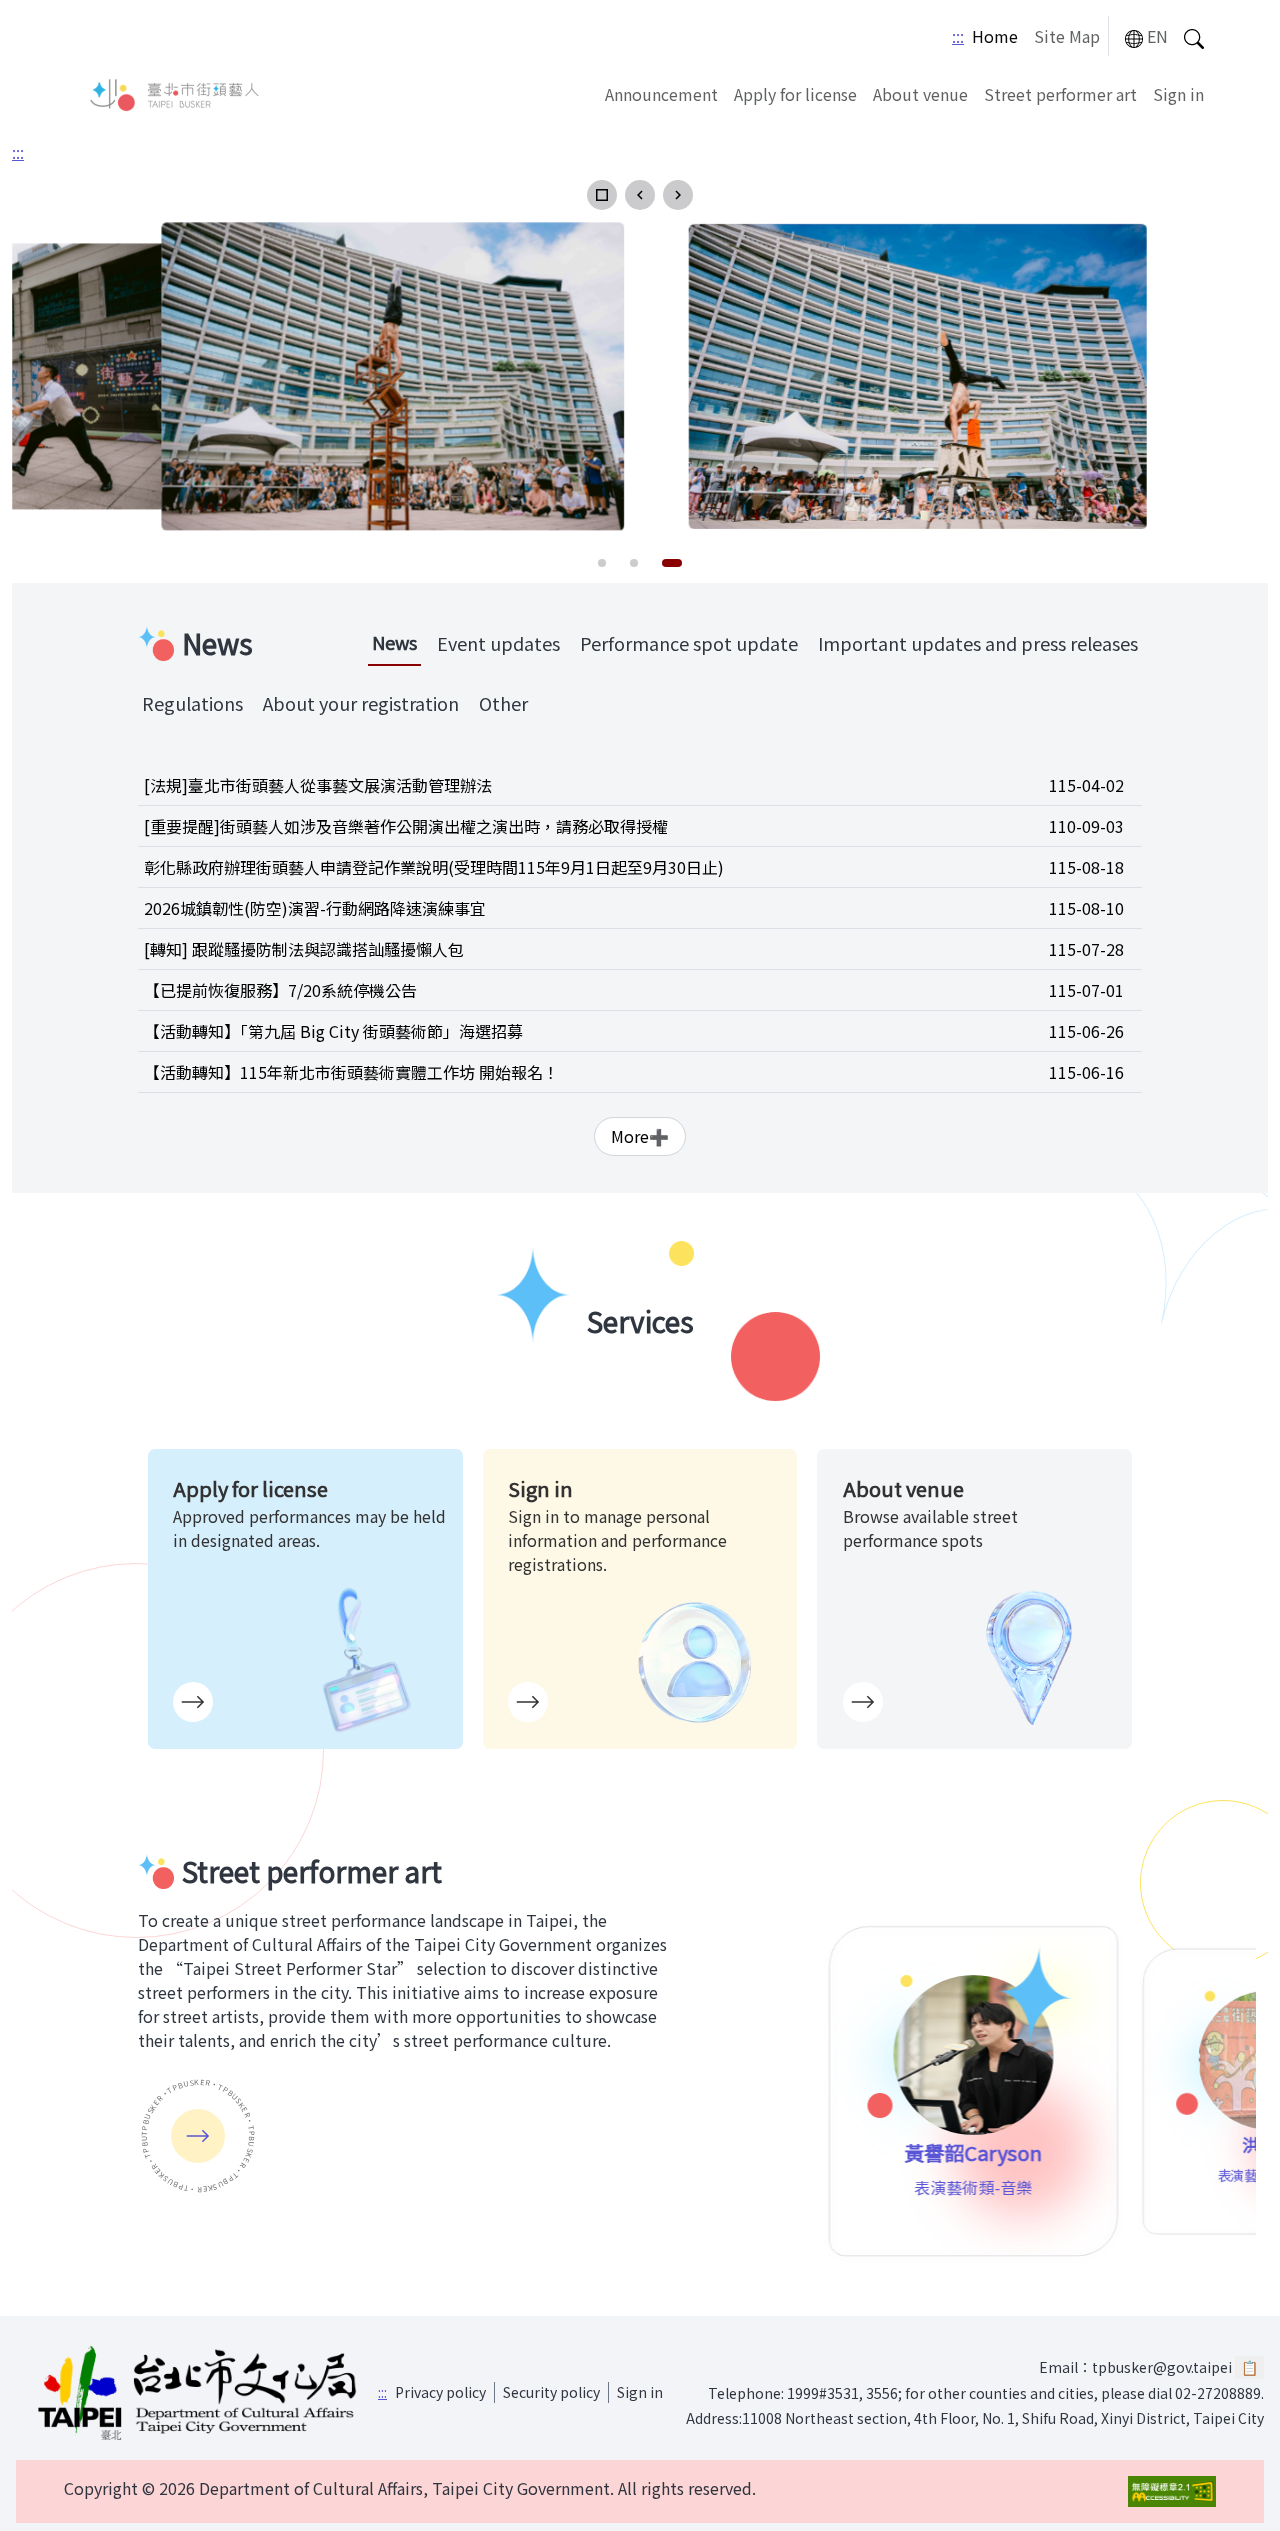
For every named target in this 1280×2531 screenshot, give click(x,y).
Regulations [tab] (192, 703)
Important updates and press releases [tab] (978, 643)
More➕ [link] (640, 1136)
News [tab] (394, 642)
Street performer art (1060, 94)
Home (995, 36)
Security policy (551, 2392)
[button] (602, 195)
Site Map (1067, 36)
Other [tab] (503, 703)
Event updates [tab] (498, 643)
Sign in (1178, 94)
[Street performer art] (198, 2136)
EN (1157, 36)
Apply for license (795, 94)
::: (958, 36)
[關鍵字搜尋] (1194, 36)
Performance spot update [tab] (689, 643)
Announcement (661, 94)
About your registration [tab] (361, 703)
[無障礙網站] (1172, 2491)
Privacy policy (440, 2392)
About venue (920, 94)
